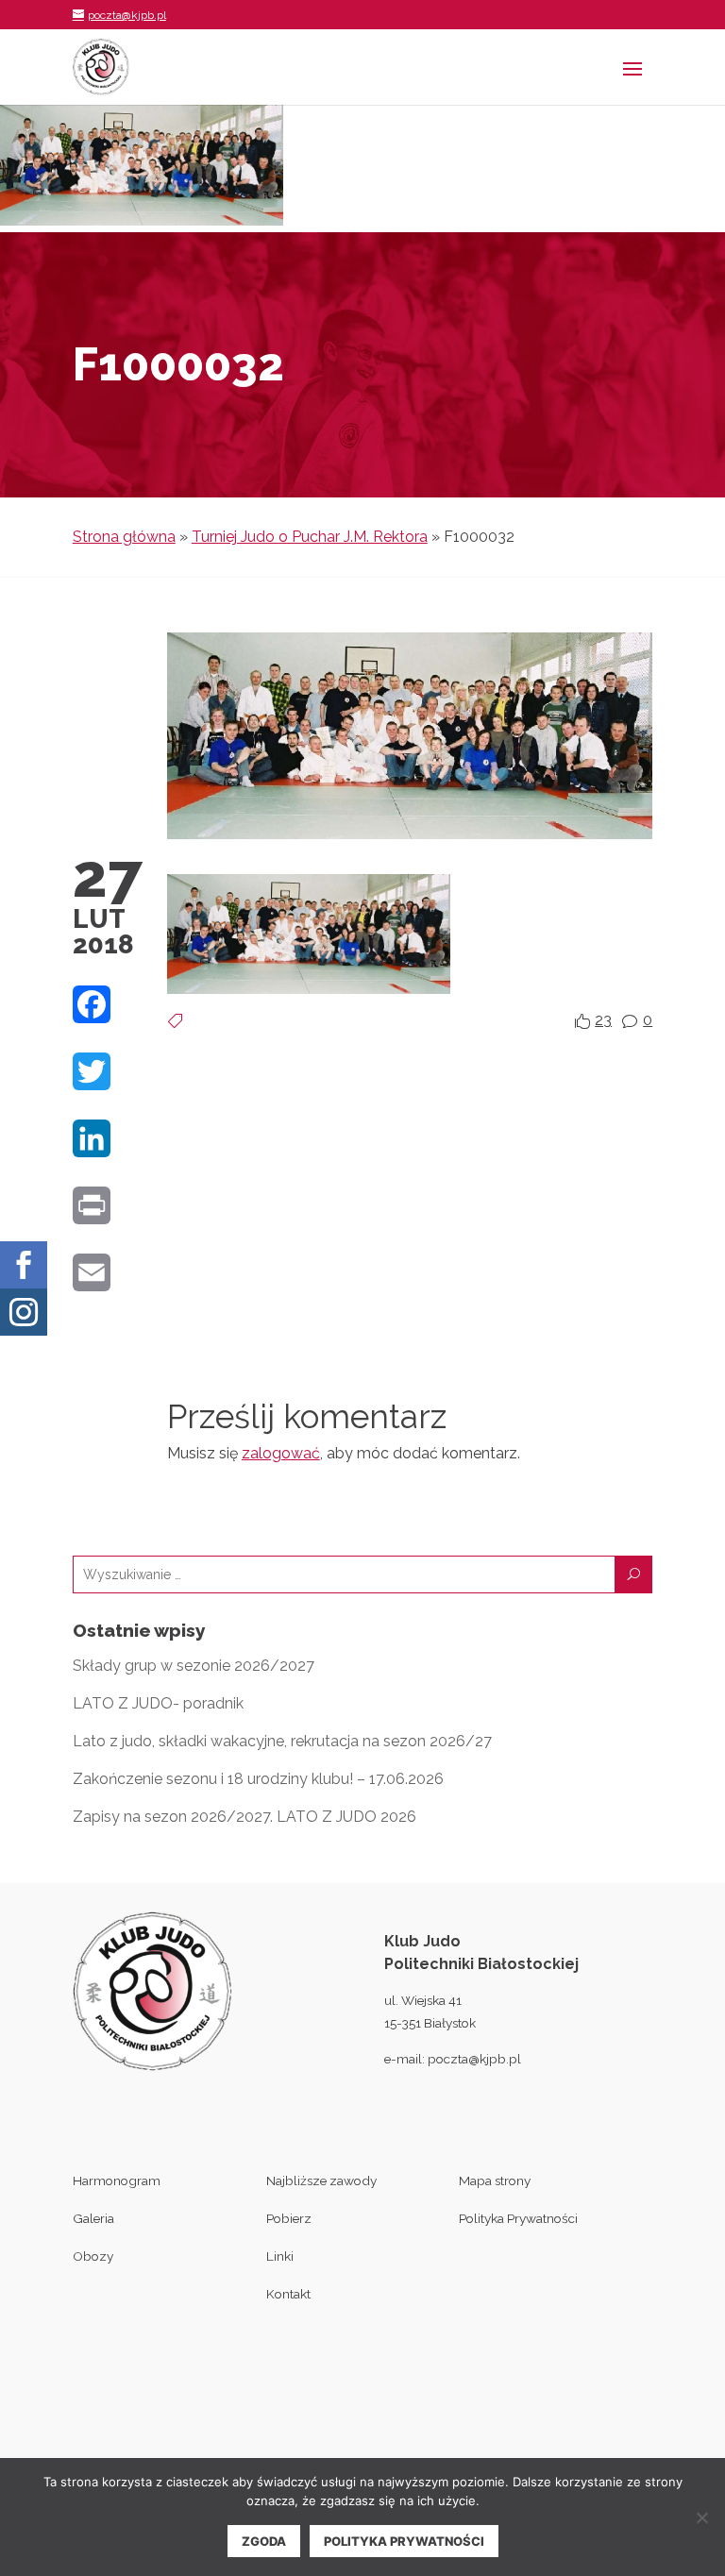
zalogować (281, 1453)
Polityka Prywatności (518, 2218)
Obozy (93, 2256)
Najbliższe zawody (321, 2180)
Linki (280, 2256)
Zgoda (264, 2541)
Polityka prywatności (404, 2541)
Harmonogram (117, 2180)
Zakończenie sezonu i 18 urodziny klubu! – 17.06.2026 (258, 1779)
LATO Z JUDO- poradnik (158, 1703)
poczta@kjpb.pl (474, 2059)
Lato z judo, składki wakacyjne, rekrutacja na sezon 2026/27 (282, 1741)
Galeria (93, 2218)
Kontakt (288, 2294)
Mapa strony (495, 2180)
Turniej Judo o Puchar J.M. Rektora (310, 537)
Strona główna (124, 537)
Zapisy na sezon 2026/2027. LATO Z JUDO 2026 (244, 1817)
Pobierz (289, 2218)
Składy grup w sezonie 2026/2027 (194, 1666)
